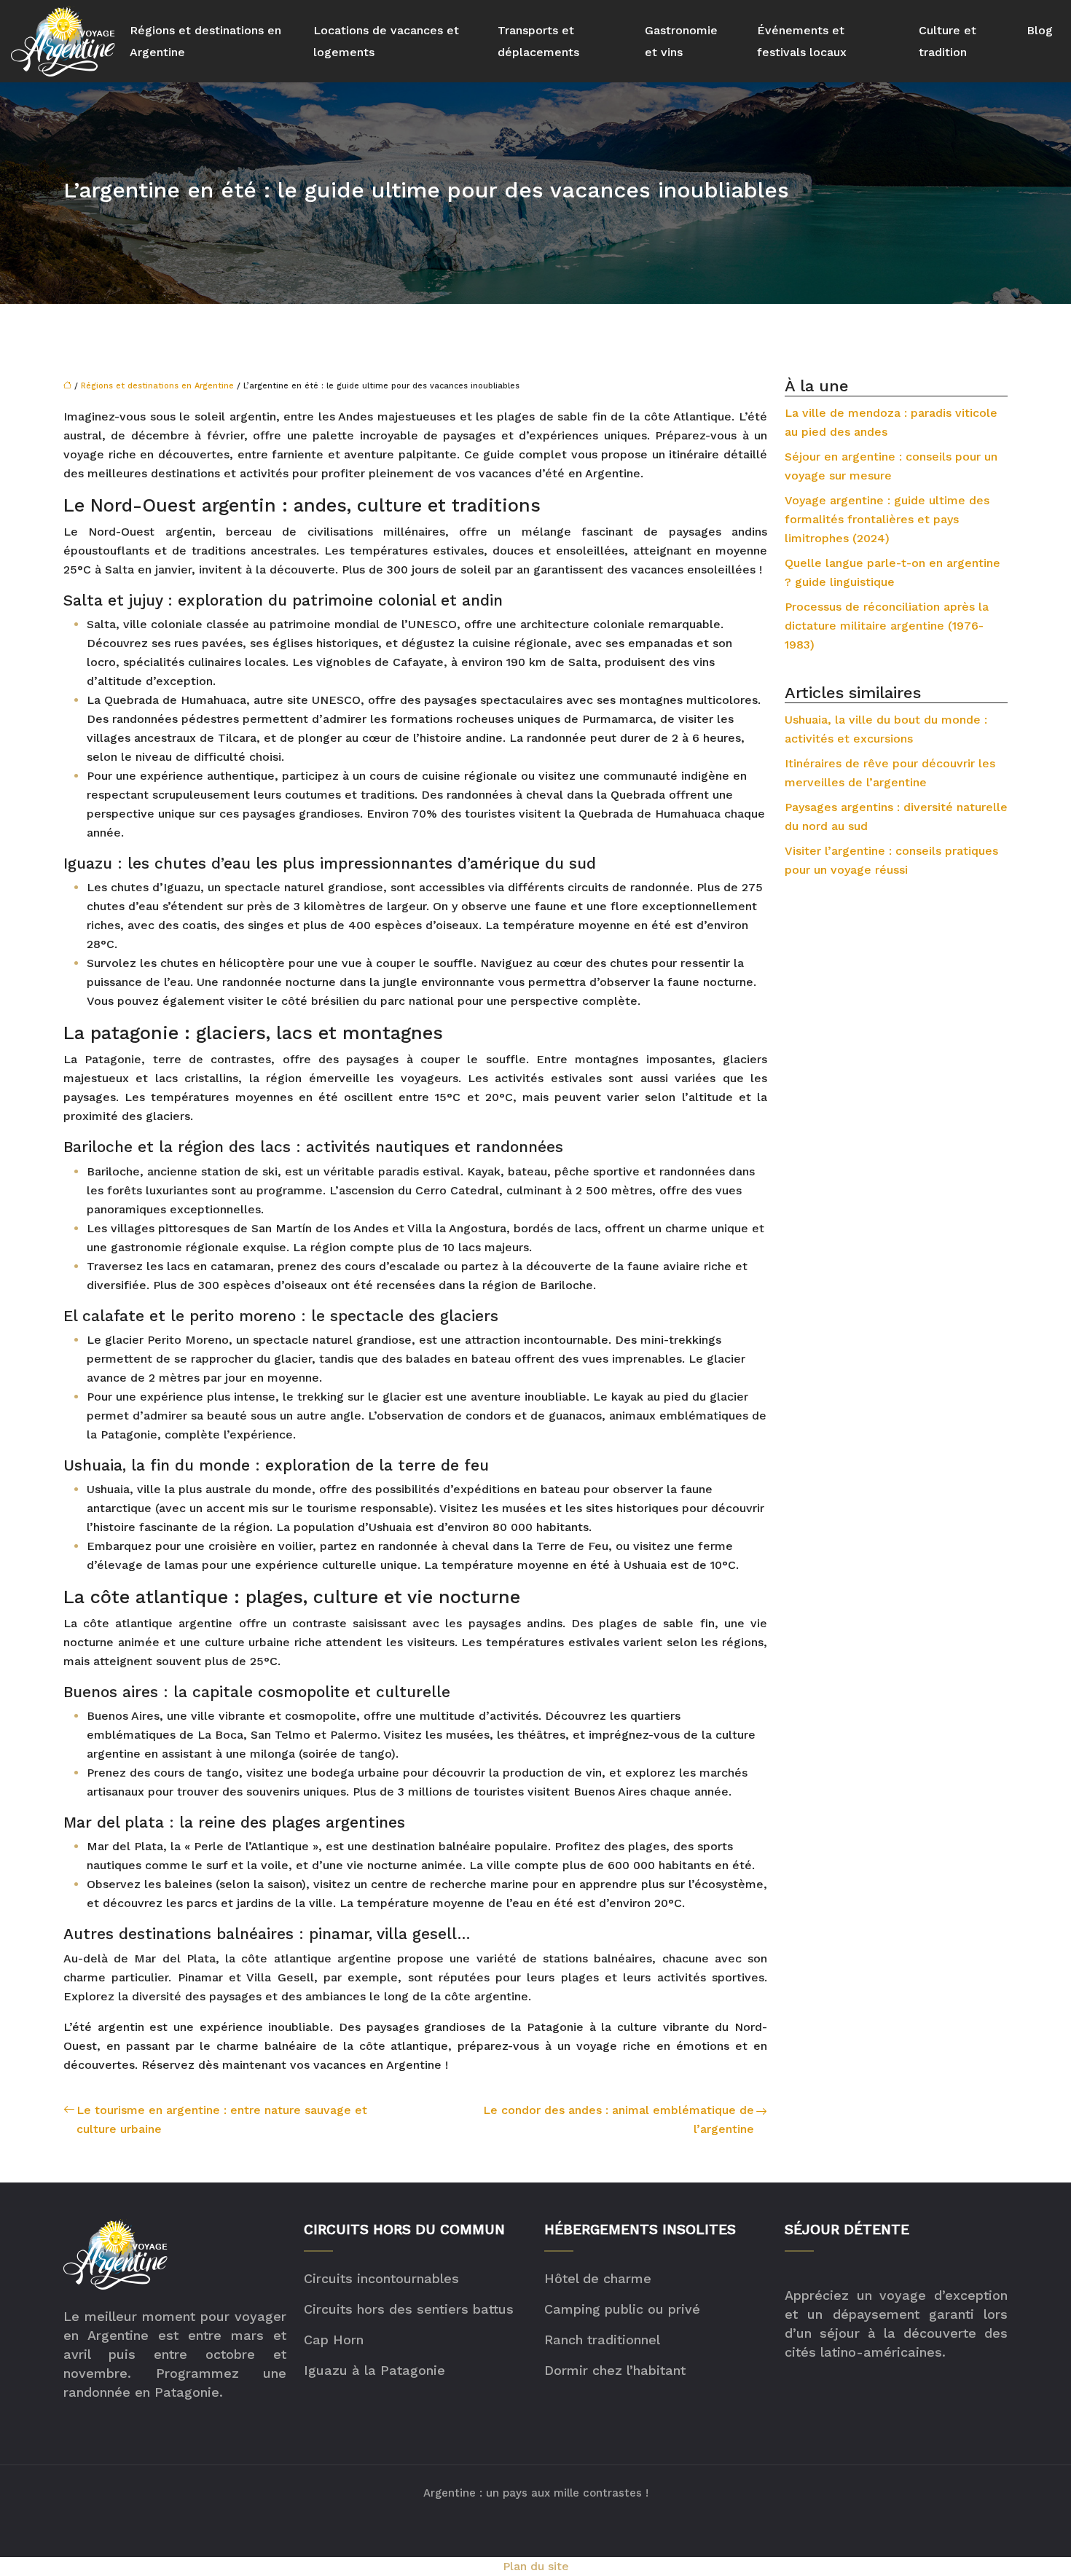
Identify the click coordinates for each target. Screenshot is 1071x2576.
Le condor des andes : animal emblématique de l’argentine (619, 2119)
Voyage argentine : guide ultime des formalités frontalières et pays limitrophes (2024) (887, 519)
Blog (1040, 30)
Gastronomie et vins (681, 41)
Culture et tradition (948, 41)
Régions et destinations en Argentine (205, 41)
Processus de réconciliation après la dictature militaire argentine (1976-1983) (887, 626)
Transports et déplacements (538, 41)
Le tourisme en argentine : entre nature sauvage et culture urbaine (222, 2119)
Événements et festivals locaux (802, 41)
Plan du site (536, 2566)
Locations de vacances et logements (386, 41)
